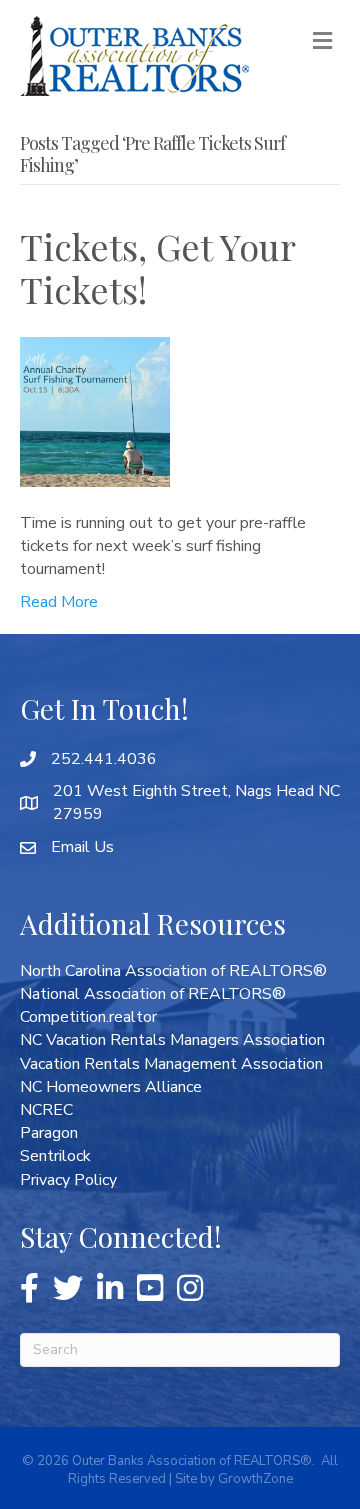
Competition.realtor (88, 1017)
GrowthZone (255, 1479)
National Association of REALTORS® (153, 994)
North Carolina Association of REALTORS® (173, 971)
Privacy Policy (68, 1180)
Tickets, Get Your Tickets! (157, 267)
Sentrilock (55, 1156)
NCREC (46, 1110)
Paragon (49, 1133)
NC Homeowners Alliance (111, 1087)
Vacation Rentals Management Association (171, 1064)
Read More (59, 602)
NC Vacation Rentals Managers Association (172, 1040)
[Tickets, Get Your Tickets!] (95, 410)
